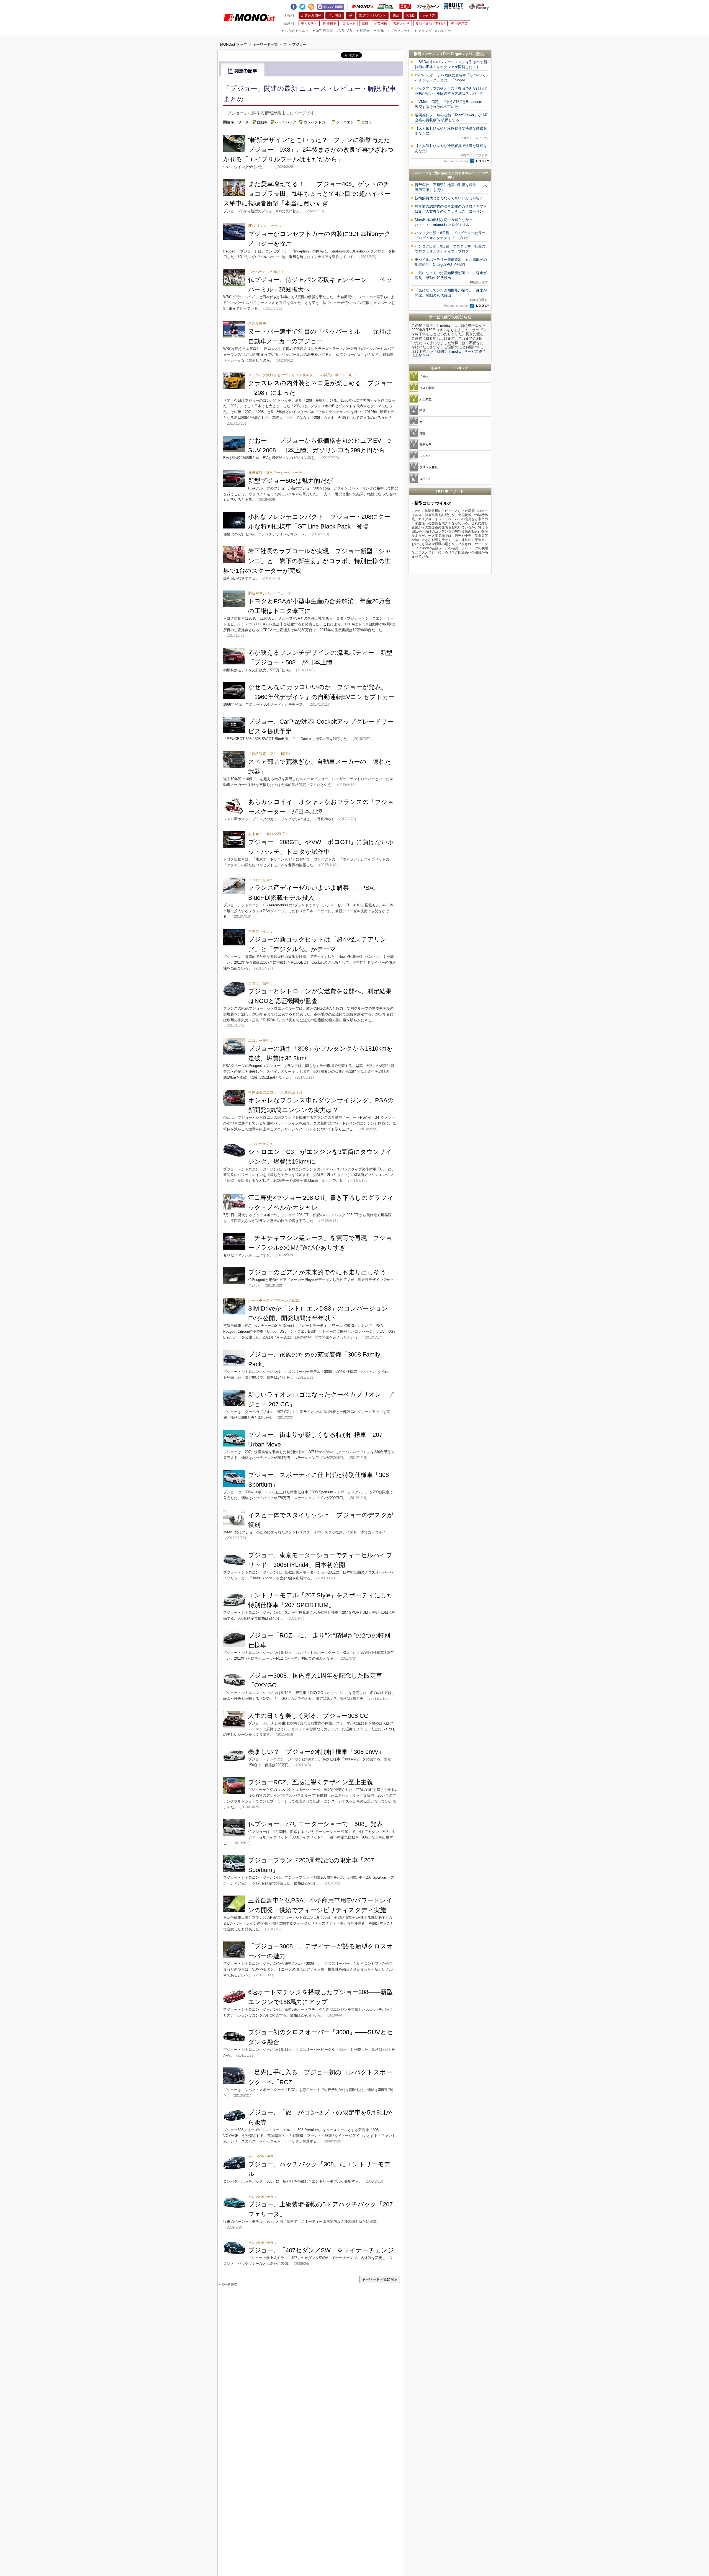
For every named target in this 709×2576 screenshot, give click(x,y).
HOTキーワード (450, 491)
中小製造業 (459, 24)
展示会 (363, 31)
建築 (422, 411)
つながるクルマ (295, 31)
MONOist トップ (234, 44)
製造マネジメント (373, 16)
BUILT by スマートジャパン (453, 6)
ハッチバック (286, 122)
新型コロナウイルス (433, 503)
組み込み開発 (311, 16)
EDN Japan (405, 6)
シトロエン (345, 122)
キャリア (428, 16)
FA (350, 16)
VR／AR (344, 31)
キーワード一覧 (265, 44)
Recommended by (457, 161)
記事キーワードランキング (450, 368)
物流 (396, 16)
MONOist (363, 6)
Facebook (294, 6)
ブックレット (399, 31)
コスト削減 (427, 388)
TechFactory (479, 6)
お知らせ (443, 31)
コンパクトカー (316, 122)
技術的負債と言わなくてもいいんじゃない (449, 198)
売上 (422, 422)
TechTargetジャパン (459, 54)
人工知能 (425, 399)
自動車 (262, 122)
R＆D (410, 16)
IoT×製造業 (323, 31)
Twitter (302, 6)
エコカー (368, 122)
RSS (311, 6)
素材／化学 (401, 24)
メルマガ (423, 31)
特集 (379, 31)
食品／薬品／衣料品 (430, 24)
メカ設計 (335, 16)
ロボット (349, 24)
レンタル (425, 456)
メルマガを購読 (331, 6)
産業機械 (381, 24)
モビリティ (309, 24)
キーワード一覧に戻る (380, 2279)
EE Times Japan (385, 6)
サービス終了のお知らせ (450, 317)
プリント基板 (428, 467)
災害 (422, 433)
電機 (365, 24)
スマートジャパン (428, 6)
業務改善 (425, 445)
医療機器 (330, 24)
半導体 (424, 377)
